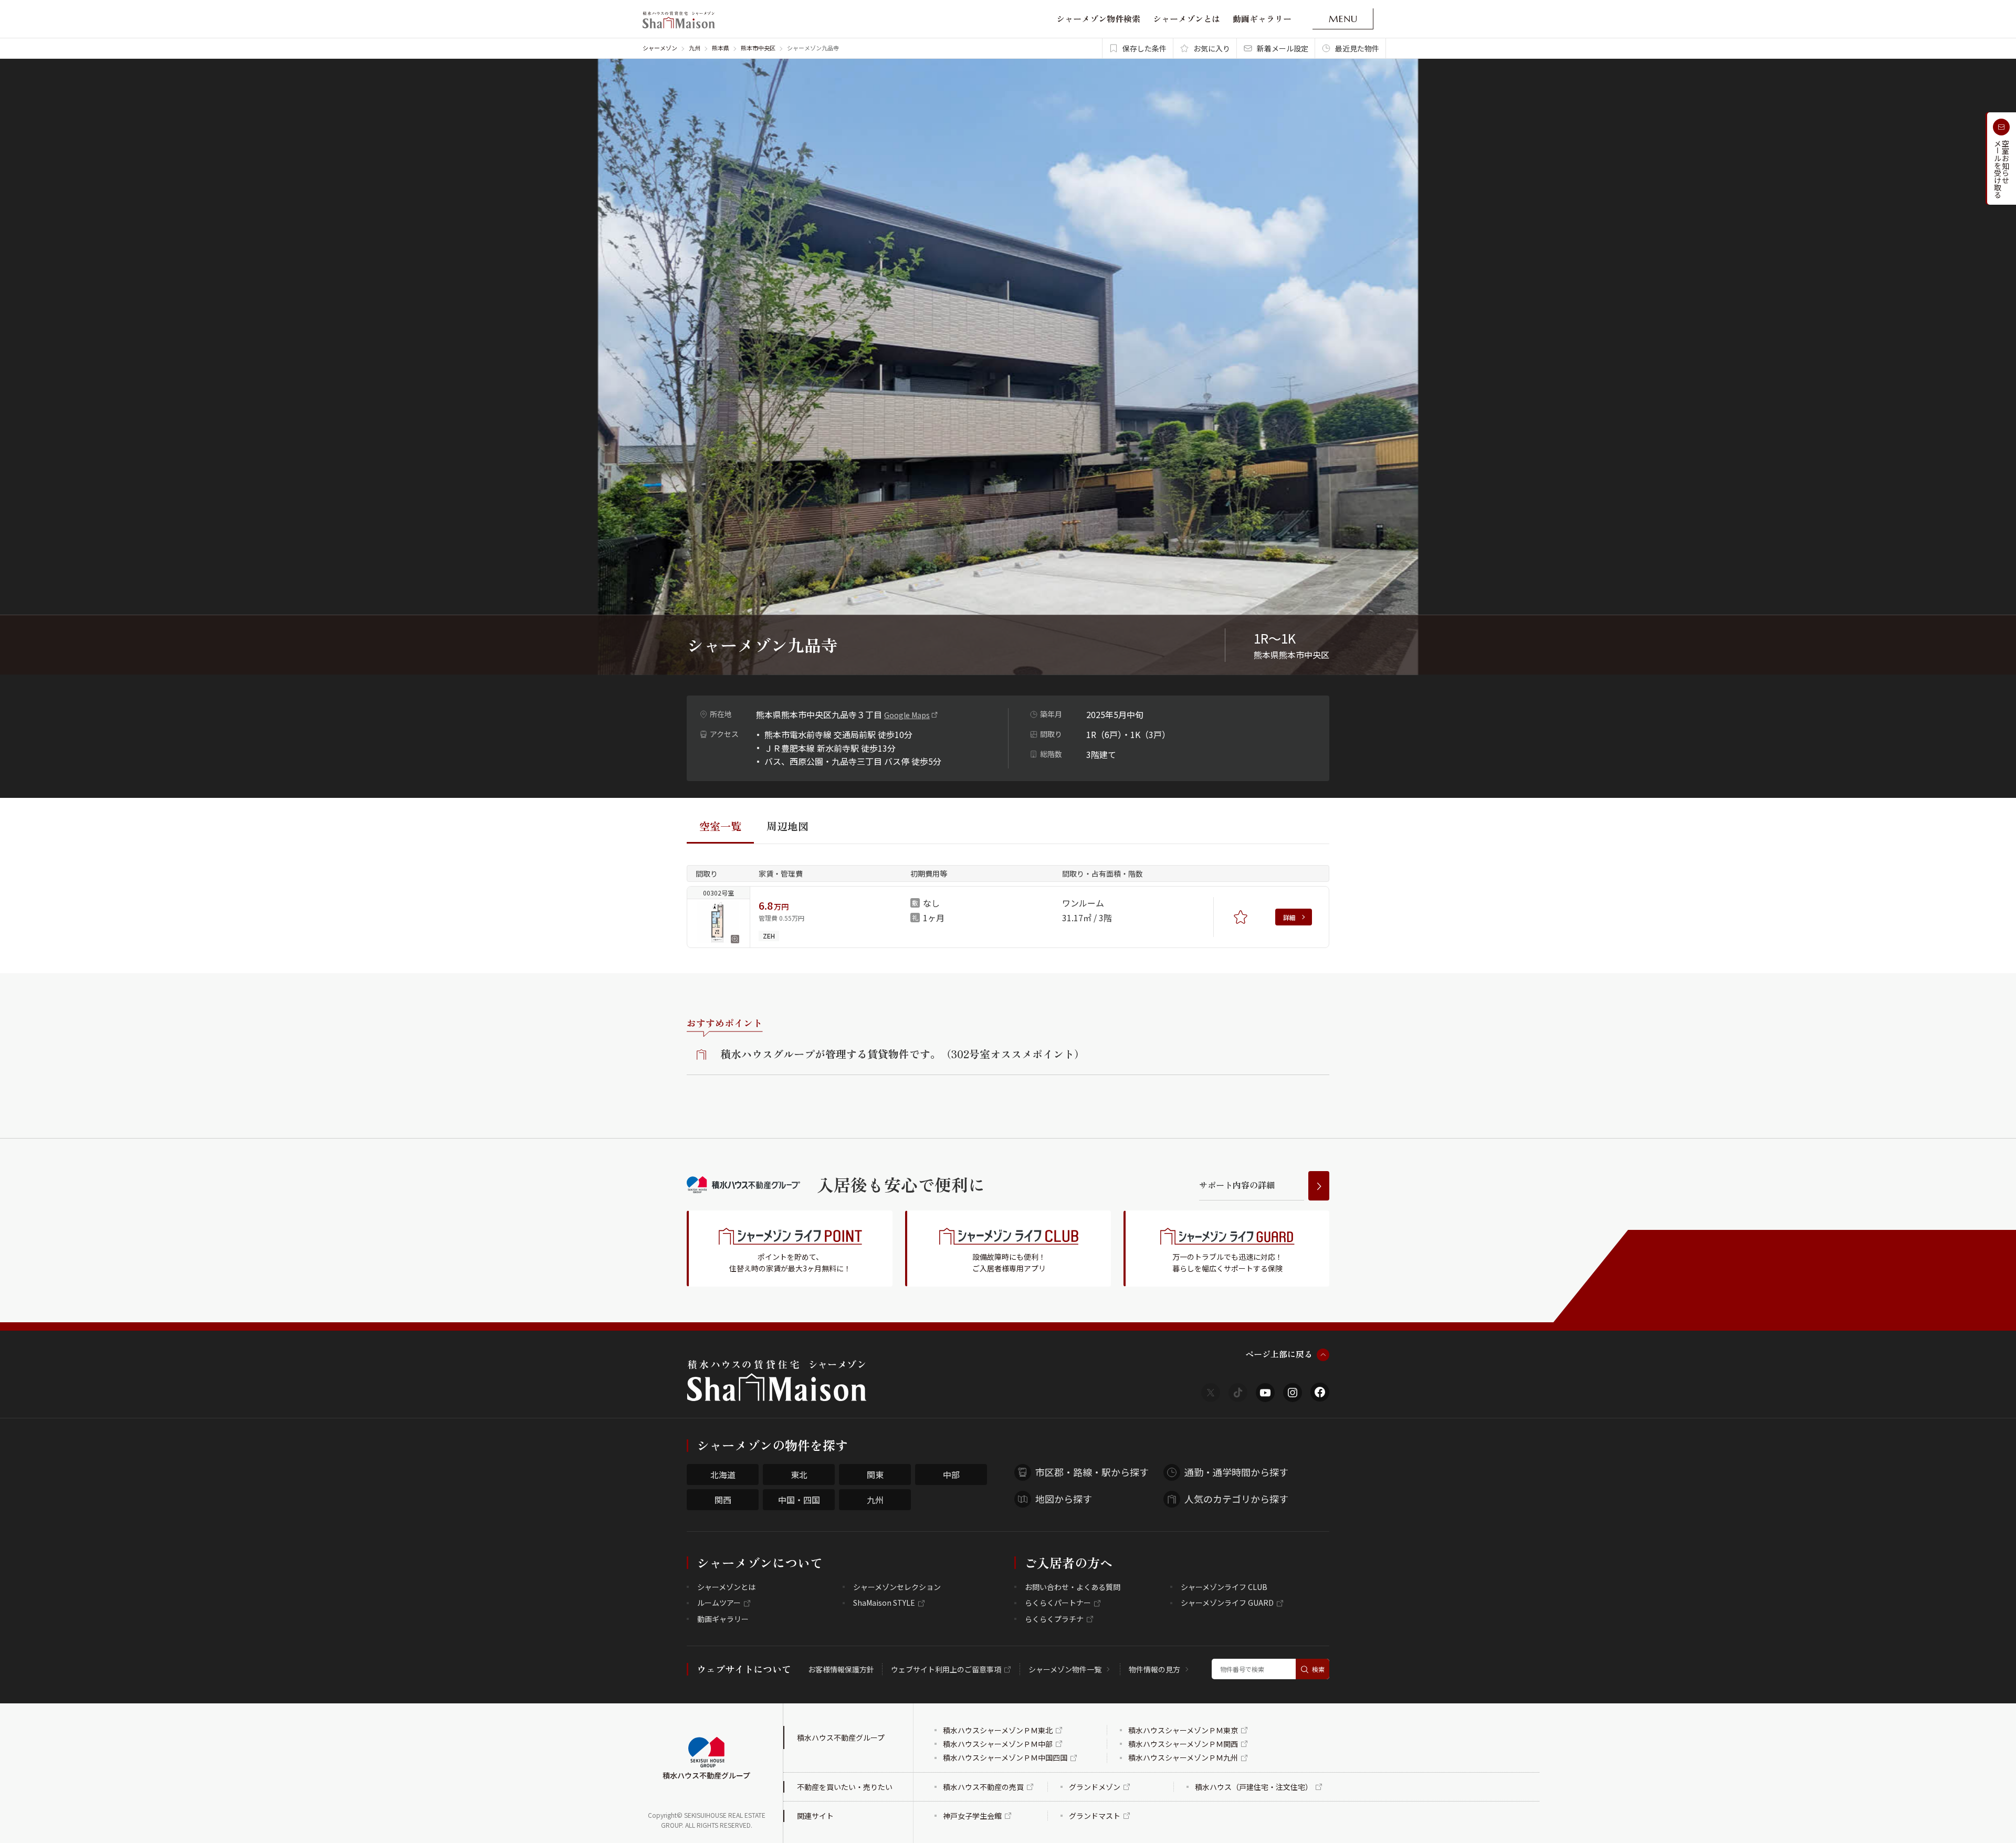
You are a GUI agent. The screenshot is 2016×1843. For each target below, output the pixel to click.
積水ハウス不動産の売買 (983, 1787)
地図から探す (1064, 1499)
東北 (799, 1475)
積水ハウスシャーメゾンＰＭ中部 (998, 1744)
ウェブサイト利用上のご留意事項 (946, 1669)
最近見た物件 (1357, 48)
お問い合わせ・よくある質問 (1073, 1587)
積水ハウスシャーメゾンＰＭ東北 (998, 1730)
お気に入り (1212, 48)
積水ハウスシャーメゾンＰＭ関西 (1183, 1744)
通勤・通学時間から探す (1236, 1472)
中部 (951, 1475)
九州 (695, 48)
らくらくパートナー (1058, 1603)
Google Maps (907, 715)
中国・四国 (799, 1500)
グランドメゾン (1095, 1787)
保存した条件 (1144, 48)
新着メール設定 (1283, 48)
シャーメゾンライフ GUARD (1227, 1603)
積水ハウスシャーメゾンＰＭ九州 (1183, 1757)
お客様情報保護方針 (841, 1669)
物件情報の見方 (1154, 1669)
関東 (875, 1475)
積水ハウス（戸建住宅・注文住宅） (1254, 1787)
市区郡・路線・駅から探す (1092, 1472)
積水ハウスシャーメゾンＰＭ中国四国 (1005, 1757)
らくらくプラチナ (1054, 1619)
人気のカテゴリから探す (1236, 1499)
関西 (723, 1500)
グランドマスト (1095, 1816)
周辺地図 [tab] (787, 826)
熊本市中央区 (758, 48)
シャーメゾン (660, 48)
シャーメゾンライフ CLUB (1224, 1587)
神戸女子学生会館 (972, 1816)
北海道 (723, 1475)
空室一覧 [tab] (720, 826)
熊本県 (721, 48)
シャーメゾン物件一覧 (1065, 1669)
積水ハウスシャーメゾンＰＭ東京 (1183, 1730)
